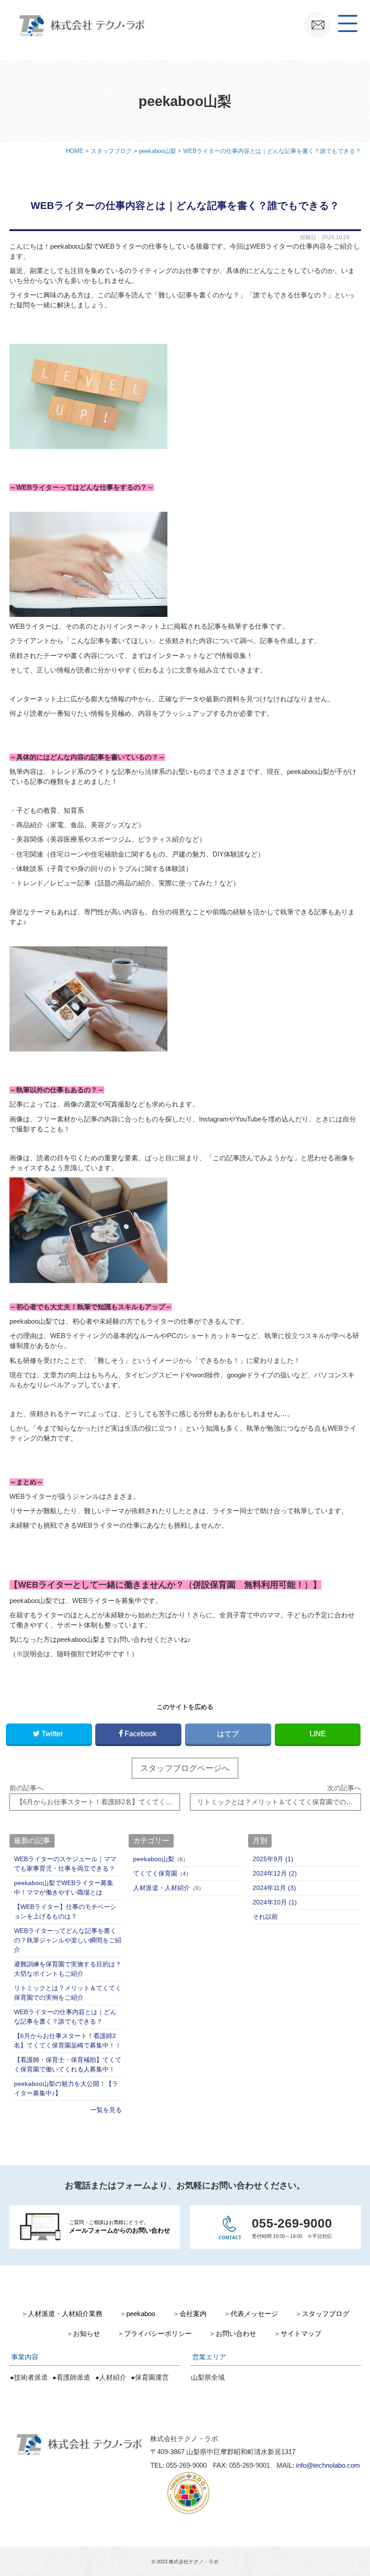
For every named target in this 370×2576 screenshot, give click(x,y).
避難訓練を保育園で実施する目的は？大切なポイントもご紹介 (68, 1969)
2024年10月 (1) (275, 1902)
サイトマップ (301, 2334)
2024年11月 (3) (274, 1888)
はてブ (228, 1733)
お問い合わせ (236, 2334)
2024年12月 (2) (275, 1873)
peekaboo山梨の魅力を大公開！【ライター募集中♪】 (66, 2088)
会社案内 (193, 2314)
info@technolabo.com (328, 2465)
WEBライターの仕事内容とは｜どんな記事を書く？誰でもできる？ (65, 2017)
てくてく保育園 (155, 1873)
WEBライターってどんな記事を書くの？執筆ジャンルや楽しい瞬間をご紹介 (68, 1940)
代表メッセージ (254, 2314)
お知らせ (87, 2334)
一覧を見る (106, 2110)
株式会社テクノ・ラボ (194, 2562)
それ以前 (265, 1917)
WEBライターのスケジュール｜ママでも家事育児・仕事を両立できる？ (65, 1864)
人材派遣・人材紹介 (162, 1888)
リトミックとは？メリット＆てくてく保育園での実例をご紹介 (68, 1993)
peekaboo (141, 2314)
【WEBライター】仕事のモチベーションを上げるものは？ (65, 1911)
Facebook (141, 1733)
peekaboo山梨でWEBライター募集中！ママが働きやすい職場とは (64, 1888)
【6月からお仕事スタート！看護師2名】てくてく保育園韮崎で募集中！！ (68, 2041)
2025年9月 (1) (273, 1859)
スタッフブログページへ (185, 1768)
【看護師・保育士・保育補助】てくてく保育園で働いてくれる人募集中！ (68, 2064)
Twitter (52, 1733)
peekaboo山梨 (154, 1859)
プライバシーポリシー (158, 2334)
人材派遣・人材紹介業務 (65, 2314)
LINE (318, 1733)
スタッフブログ (326, 2314)
